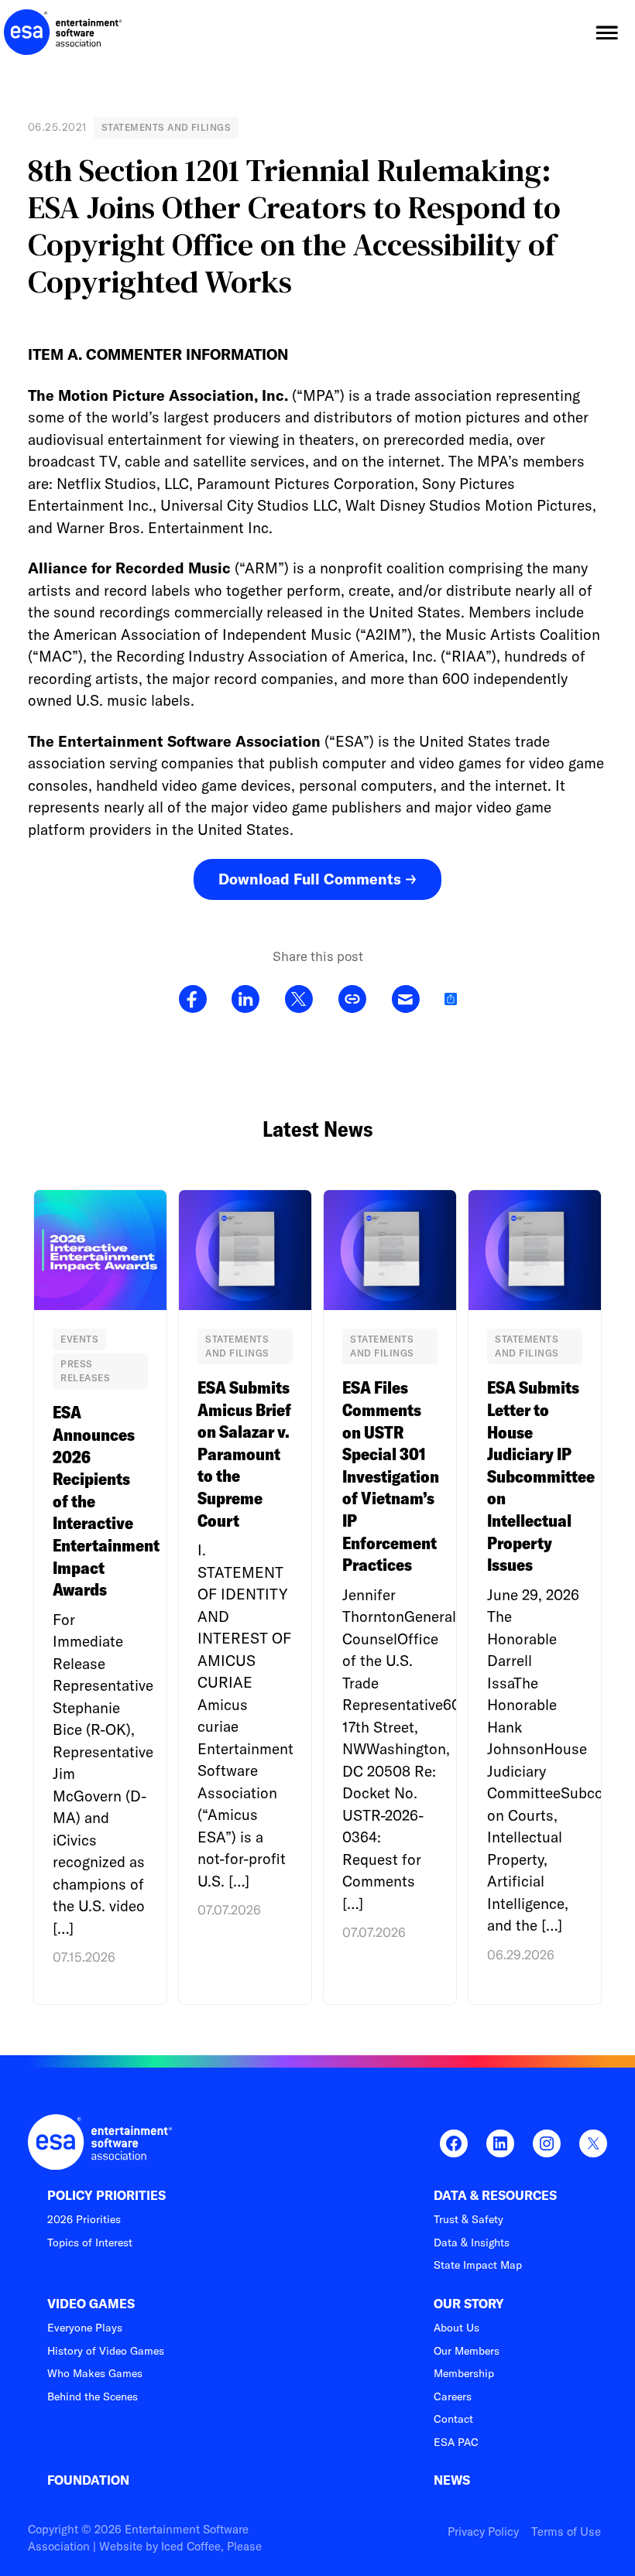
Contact (453, 2419)
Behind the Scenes (93, 2396)
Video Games (91, 2304)
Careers (453, 2396)
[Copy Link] (352, 1000)
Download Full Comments (310, 879)
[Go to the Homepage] (63, 32)
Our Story (469, 2304)
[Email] (405, 1000)
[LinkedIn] (245, 1000)
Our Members (467, 2351)
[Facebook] (193, 1000)
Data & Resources (495, 2196)
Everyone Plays (85, 2328)
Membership (464, 2373)
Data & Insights (472, 2242)
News (452, 2480)
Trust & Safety (469, 2219)
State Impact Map (478, 2265)
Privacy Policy (483, 2532)
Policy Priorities (106, 2196)
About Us (457, 2328)
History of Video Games (106, 2351)
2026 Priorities (84, 2219)
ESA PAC (456, 2442)
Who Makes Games (95, 2373)
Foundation (88, 2480)
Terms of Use (566, 2532)
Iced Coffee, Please (211, 2546)
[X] (299, 1000)
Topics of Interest (90, 2242)
